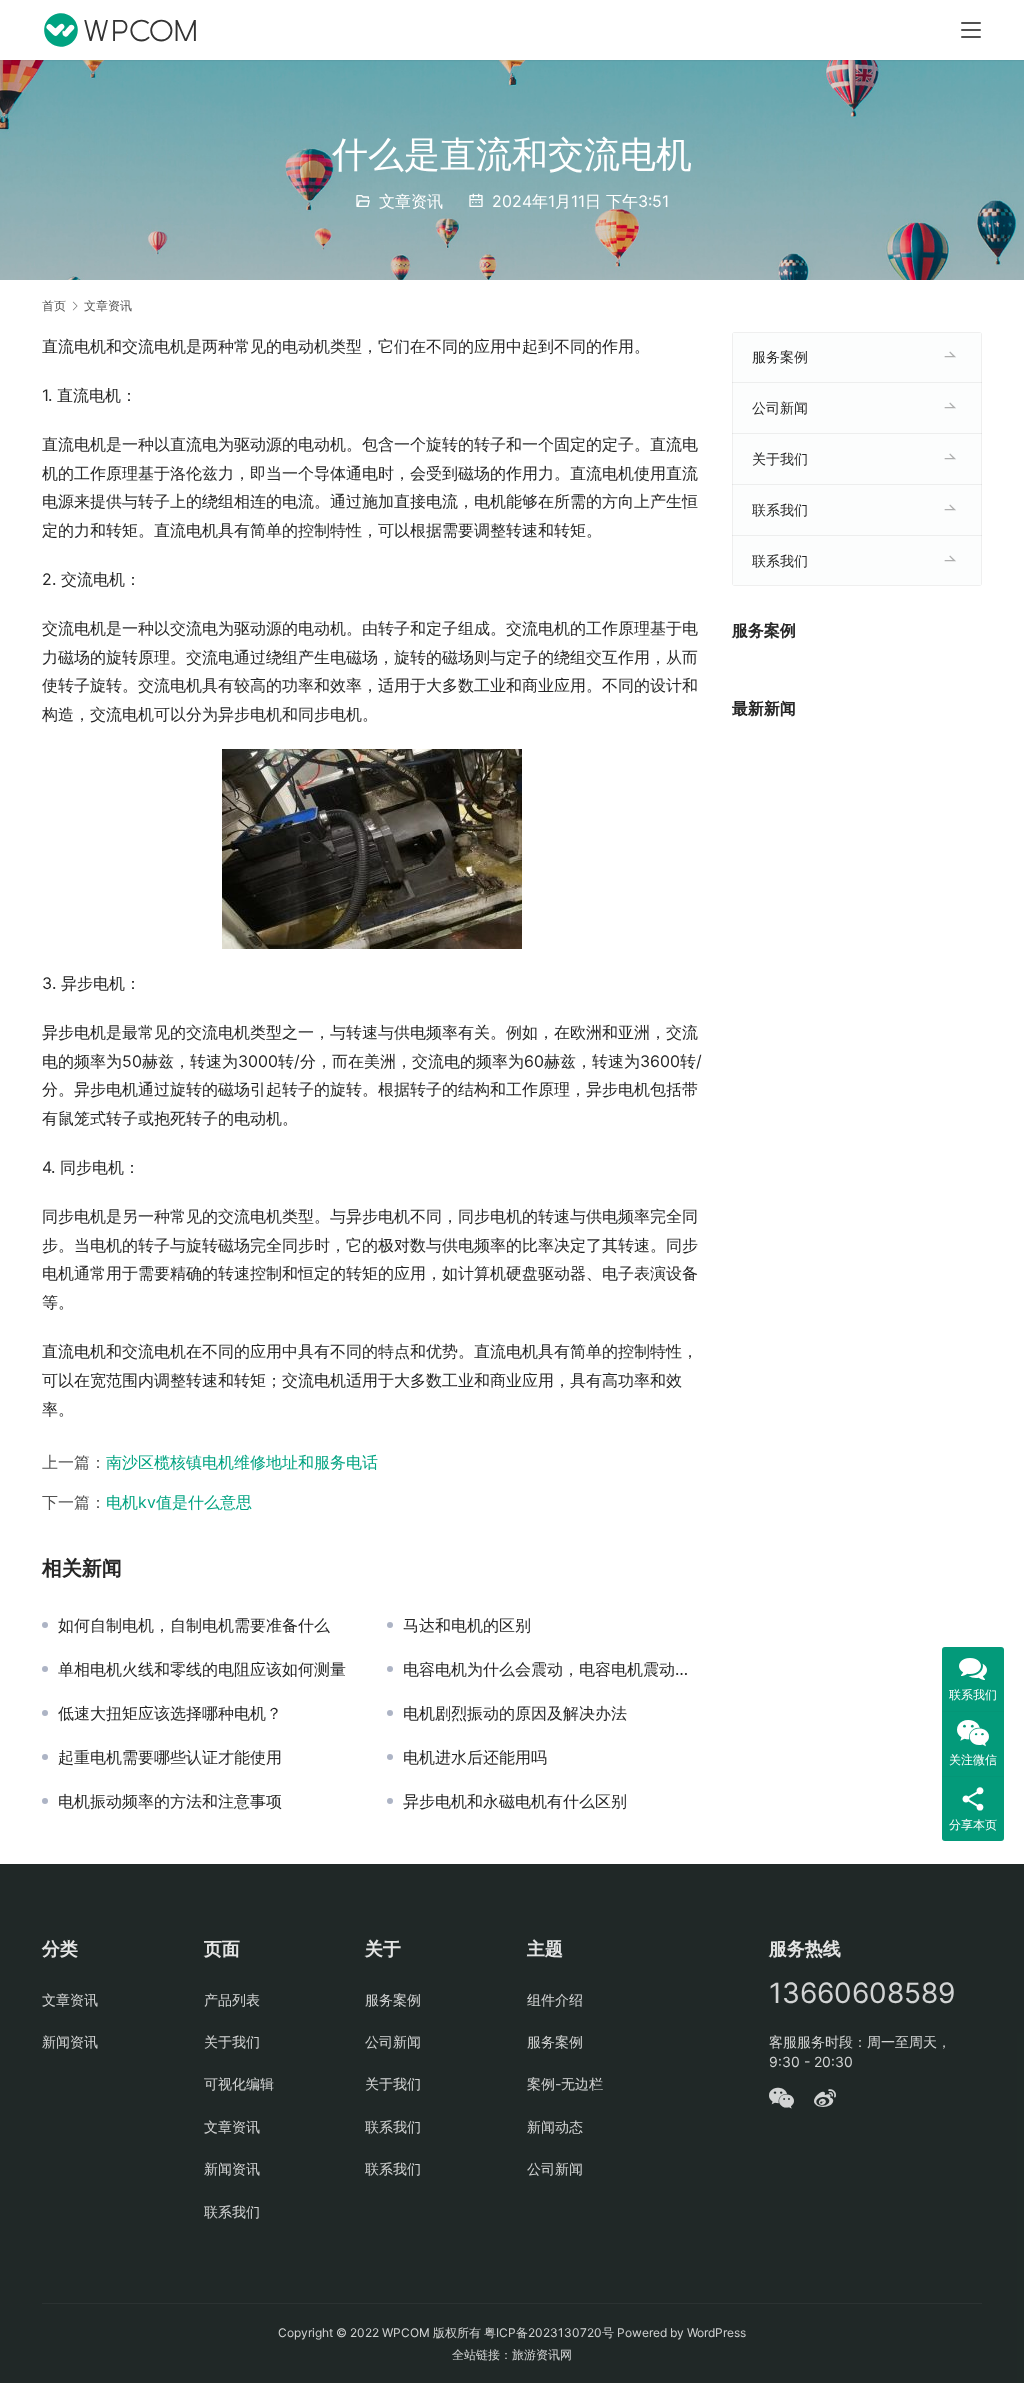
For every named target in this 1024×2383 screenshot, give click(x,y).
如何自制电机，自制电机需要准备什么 (194, 1625)
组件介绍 (555, 1999)
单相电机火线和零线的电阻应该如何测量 (202, 1669)
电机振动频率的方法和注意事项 (170, 1801)
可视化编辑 (239, 2083)
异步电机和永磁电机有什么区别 (515, 1801)
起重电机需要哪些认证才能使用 (170, 1757)
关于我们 (780, 458)
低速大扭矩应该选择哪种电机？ (170, 1713)
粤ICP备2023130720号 (549, 2332)
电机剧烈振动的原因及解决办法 (515, 1713)
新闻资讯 (70, 2041)
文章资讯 (411, 201)
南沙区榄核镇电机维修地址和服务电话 (242, 1462)
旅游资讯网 (542, 2354)
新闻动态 (555, 2126)
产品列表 (232, 1999)
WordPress (716, 2332)
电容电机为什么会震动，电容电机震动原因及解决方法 (552, 1669)
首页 (54, 305)
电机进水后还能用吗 (475, 1757)
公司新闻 (780, 407)
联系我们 (780, 509)
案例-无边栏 (565, 2083)
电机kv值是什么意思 (179, 1502)
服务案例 (780, 356)
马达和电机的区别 (467, 1625)
